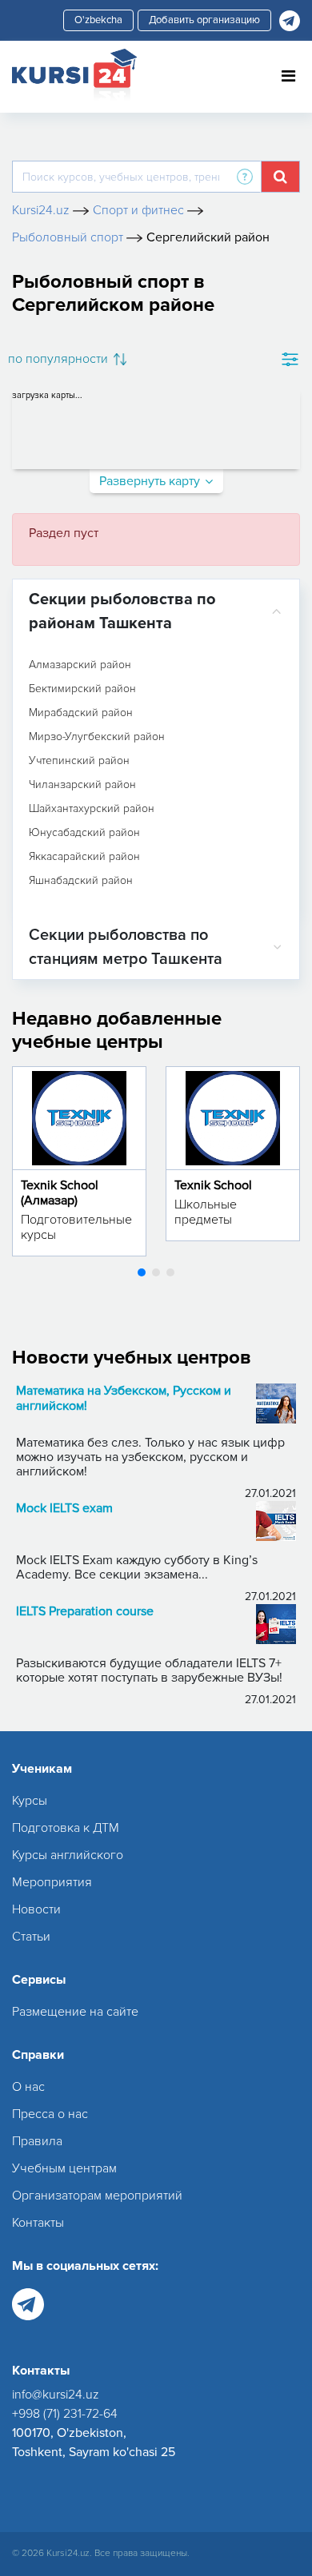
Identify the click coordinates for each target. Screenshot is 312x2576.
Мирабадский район (81, 713)
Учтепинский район (79, 761)
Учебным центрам (64, 2168)
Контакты (38, 2223)
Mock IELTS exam (64, 1509)
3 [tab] (170, 1272)
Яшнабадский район (81, 881)
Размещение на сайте (75, 2012)
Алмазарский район (80, 665)
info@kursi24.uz (56, 2395)
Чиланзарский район (82, 785)
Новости (36, 1909)
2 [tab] (156, 1272)
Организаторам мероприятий (97, 2196)
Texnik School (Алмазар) (60, 1193)
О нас (28, 2087)
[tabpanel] (79, 1161)
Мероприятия (52, 1882)
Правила (37, 2141)
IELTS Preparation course (85, 1612)
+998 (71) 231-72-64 (65, 2414)
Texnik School (213, 1185)
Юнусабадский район (84, 833)
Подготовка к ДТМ (66, 1828)
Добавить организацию (204, 20)
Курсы (30, 1801)
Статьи (31, 1937)
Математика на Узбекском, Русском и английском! (124, 1399)
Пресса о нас (50, 2114)
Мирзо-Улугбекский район (97, 737)
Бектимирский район (82, 689)
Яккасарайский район (84, 857)
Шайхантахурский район (92, 809)
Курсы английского (68, 1855)
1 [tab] (142, 1272)
